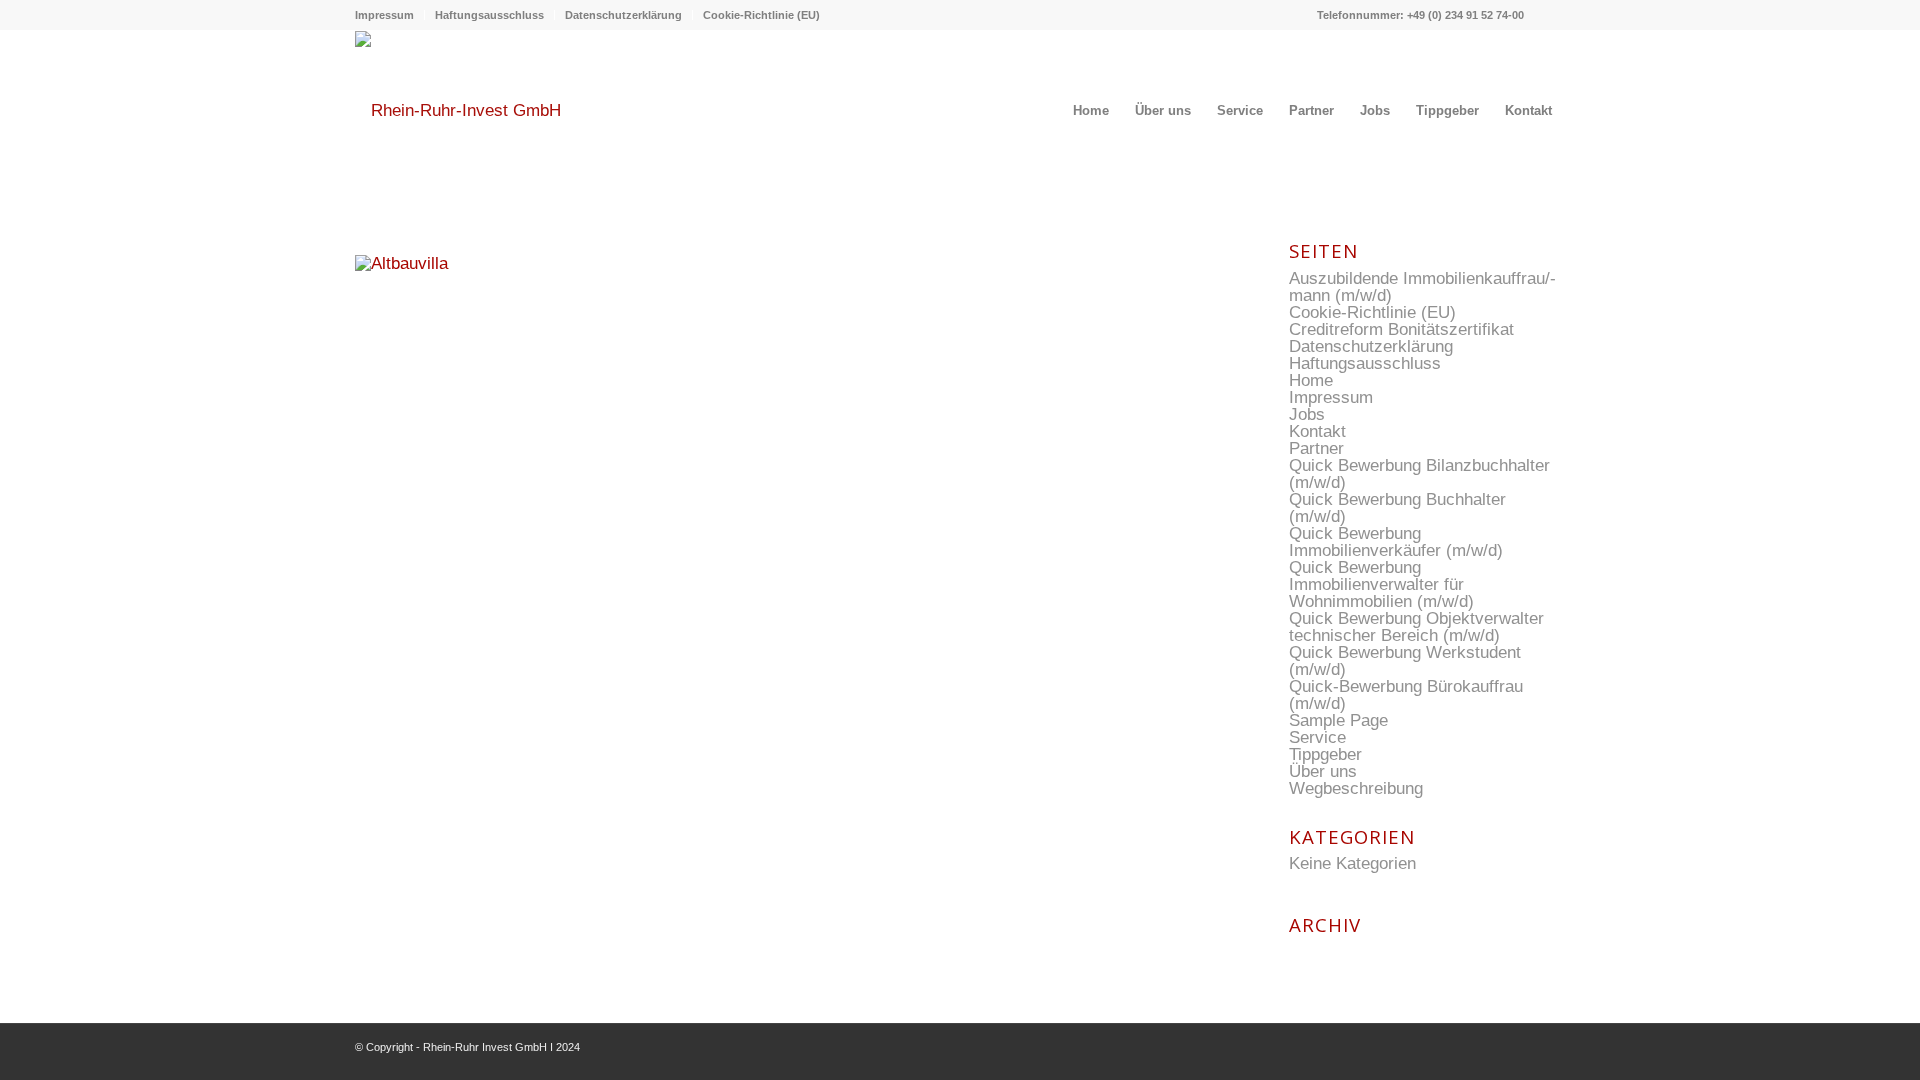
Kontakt (1317, 431)
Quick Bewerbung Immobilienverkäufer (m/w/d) (1396, 542)
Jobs (1307, 414)
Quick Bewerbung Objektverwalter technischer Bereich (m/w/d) (1416, 627)
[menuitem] (390, 15)
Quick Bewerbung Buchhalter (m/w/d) (1397, 508)
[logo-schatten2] (458, 111)
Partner (1316, 448)
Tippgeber (1325, 754)
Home (1311, 380)
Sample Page (1338, 720)
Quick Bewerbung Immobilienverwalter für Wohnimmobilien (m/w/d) (1381, 584)
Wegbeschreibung (1356, 788)
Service (1317, 737)
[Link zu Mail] (1550, 15)
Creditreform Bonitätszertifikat (1401, 329)
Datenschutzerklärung (623, 15)
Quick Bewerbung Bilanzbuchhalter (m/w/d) (1419, 474)
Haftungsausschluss (489, 15)
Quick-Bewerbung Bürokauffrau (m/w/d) (1406, 695)
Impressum (384, 15)
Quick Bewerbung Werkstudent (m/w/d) (1405, 661)
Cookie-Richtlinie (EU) (761, 15)
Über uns (1323, 771)
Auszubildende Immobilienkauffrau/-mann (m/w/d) (1422, 287)
